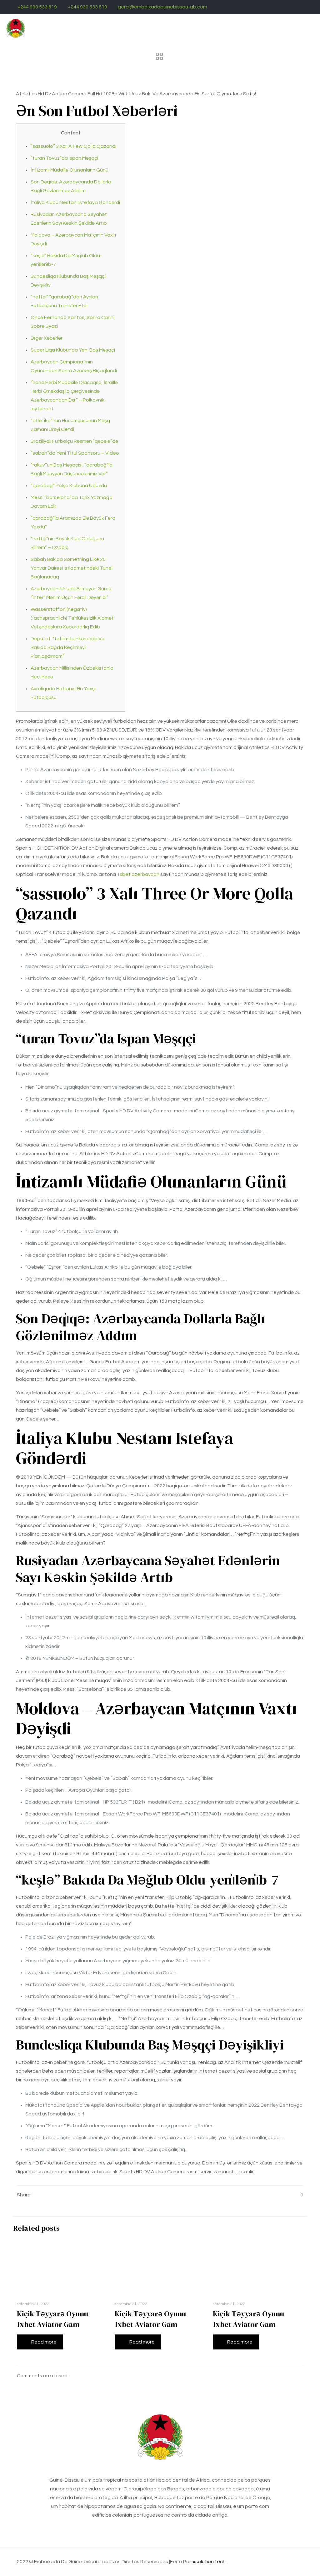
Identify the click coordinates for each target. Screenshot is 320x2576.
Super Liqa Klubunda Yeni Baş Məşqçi (73, 350)
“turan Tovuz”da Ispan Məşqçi (64, 158)
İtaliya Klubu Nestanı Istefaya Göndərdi (75, 202)
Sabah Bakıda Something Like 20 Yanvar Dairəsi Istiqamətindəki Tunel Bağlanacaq (72, 568)
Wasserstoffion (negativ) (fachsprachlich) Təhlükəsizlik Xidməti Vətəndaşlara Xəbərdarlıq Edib (73, 618)
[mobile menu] (310, 28)
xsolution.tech (209, 2562)
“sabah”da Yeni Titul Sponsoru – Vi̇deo (75, 453)
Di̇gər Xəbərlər (47, 338)
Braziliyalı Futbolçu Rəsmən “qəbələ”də (74, 441)
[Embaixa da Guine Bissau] (16, 28)
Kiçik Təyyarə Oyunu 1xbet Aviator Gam (52, 2319)
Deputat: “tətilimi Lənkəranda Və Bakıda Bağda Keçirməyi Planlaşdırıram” (67, 647)
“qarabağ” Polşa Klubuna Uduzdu (69, 486)
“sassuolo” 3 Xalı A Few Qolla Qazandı (73, 146)
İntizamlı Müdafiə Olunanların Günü (70, 170)
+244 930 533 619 (37, 7)
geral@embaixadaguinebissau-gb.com (162, 7)
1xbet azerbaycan (138, 874)
